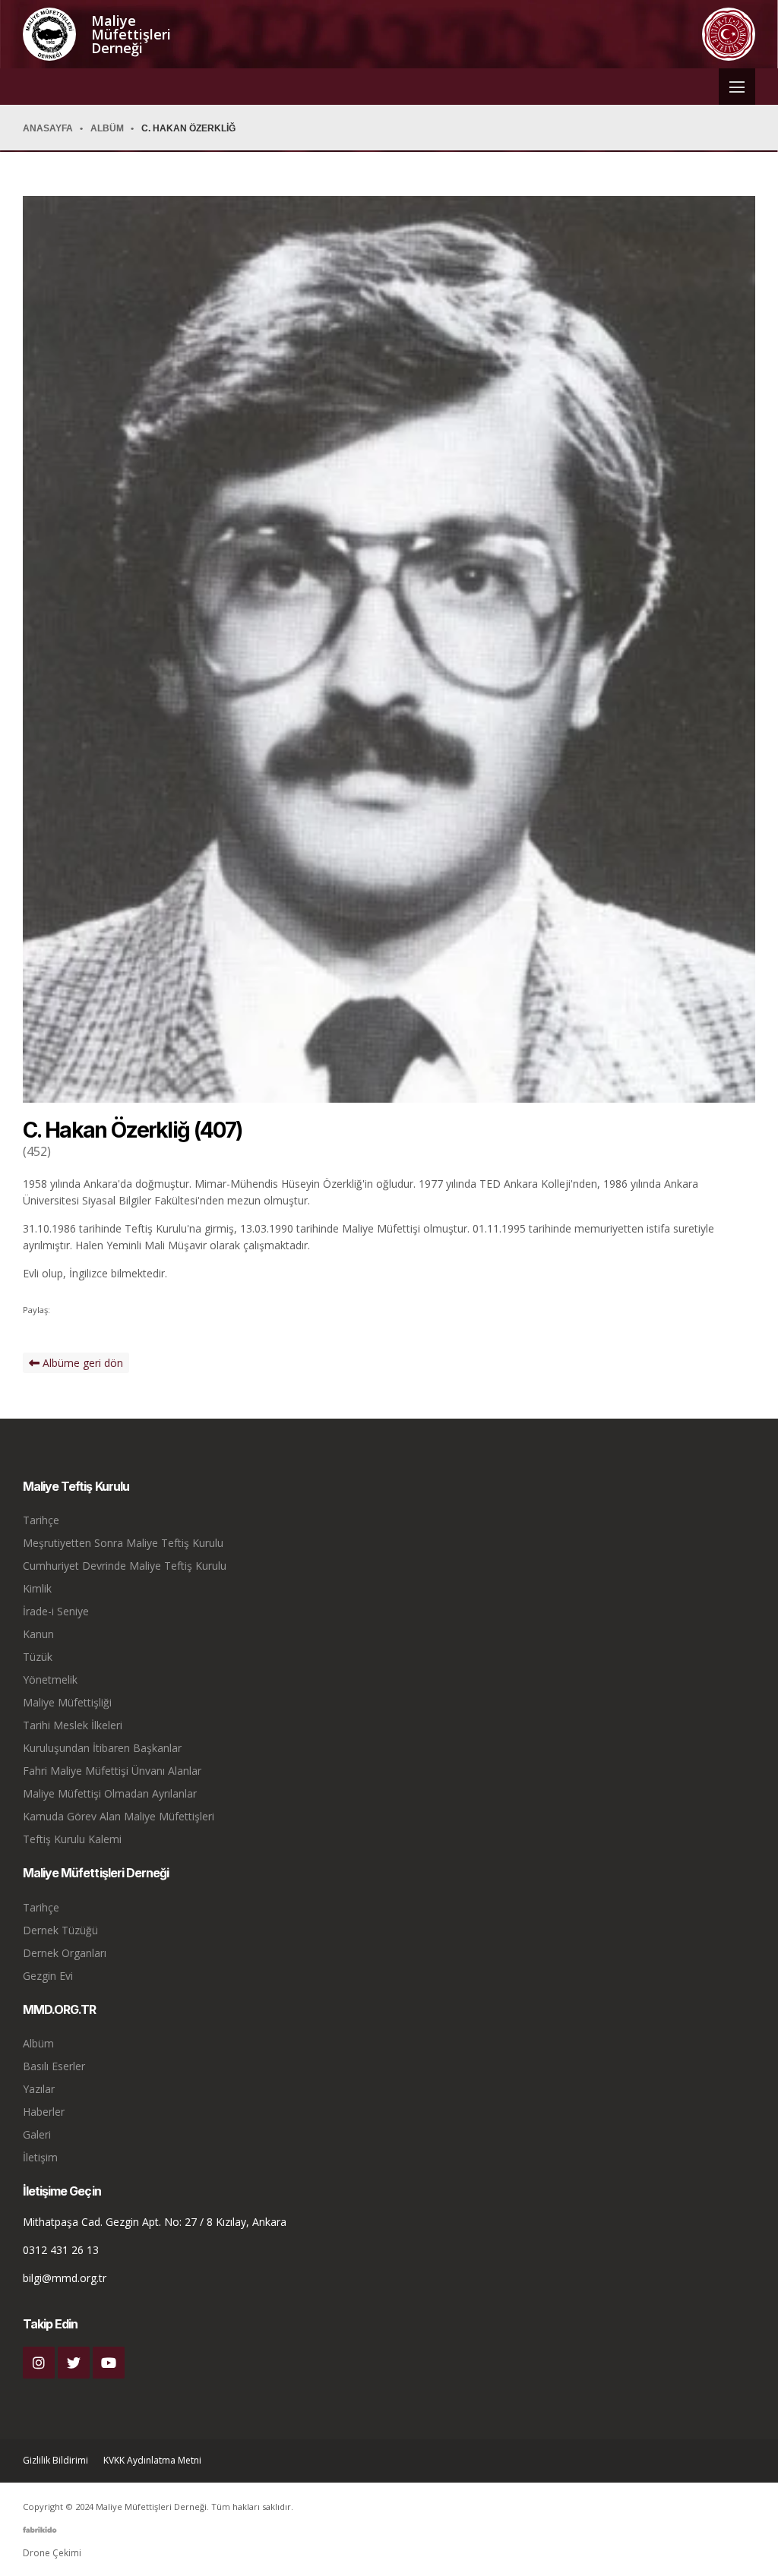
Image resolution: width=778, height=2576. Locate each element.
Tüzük (38, 1657)
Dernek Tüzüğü (60, 1930)
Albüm (38, 2043)
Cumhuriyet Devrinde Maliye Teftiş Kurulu (125, 1566)
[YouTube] (109, 2363)
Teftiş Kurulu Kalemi (72, 1839)
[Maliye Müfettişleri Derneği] (49, 34)
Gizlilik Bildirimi (55, 2461)
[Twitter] (74, 2363)
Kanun (38, 1634)
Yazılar (39, 2089)
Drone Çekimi (52, 2553)
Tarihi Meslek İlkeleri (73, 1725)
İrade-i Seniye (56, 1611)
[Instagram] (39, 2363)
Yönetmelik (50, 1679)
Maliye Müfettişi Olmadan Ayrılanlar (110, 1793)
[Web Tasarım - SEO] (40, 2535)
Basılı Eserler (54, 2066)
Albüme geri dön (81, 1363)
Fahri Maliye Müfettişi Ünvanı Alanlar (112, 1771)
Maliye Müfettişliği (67, 1702)
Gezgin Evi (48, 1976)
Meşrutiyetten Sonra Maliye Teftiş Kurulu (123, 1543)
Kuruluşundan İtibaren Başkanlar (102, 1748)
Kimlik (37, 1588)
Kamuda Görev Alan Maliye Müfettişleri (119, 1816)
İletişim (40, 2157)
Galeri (37, 2134)
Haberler (44, 2112)
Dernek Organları (65, 1953)
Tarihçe (41, 1520)
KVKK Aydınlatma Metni (152, 2461)
